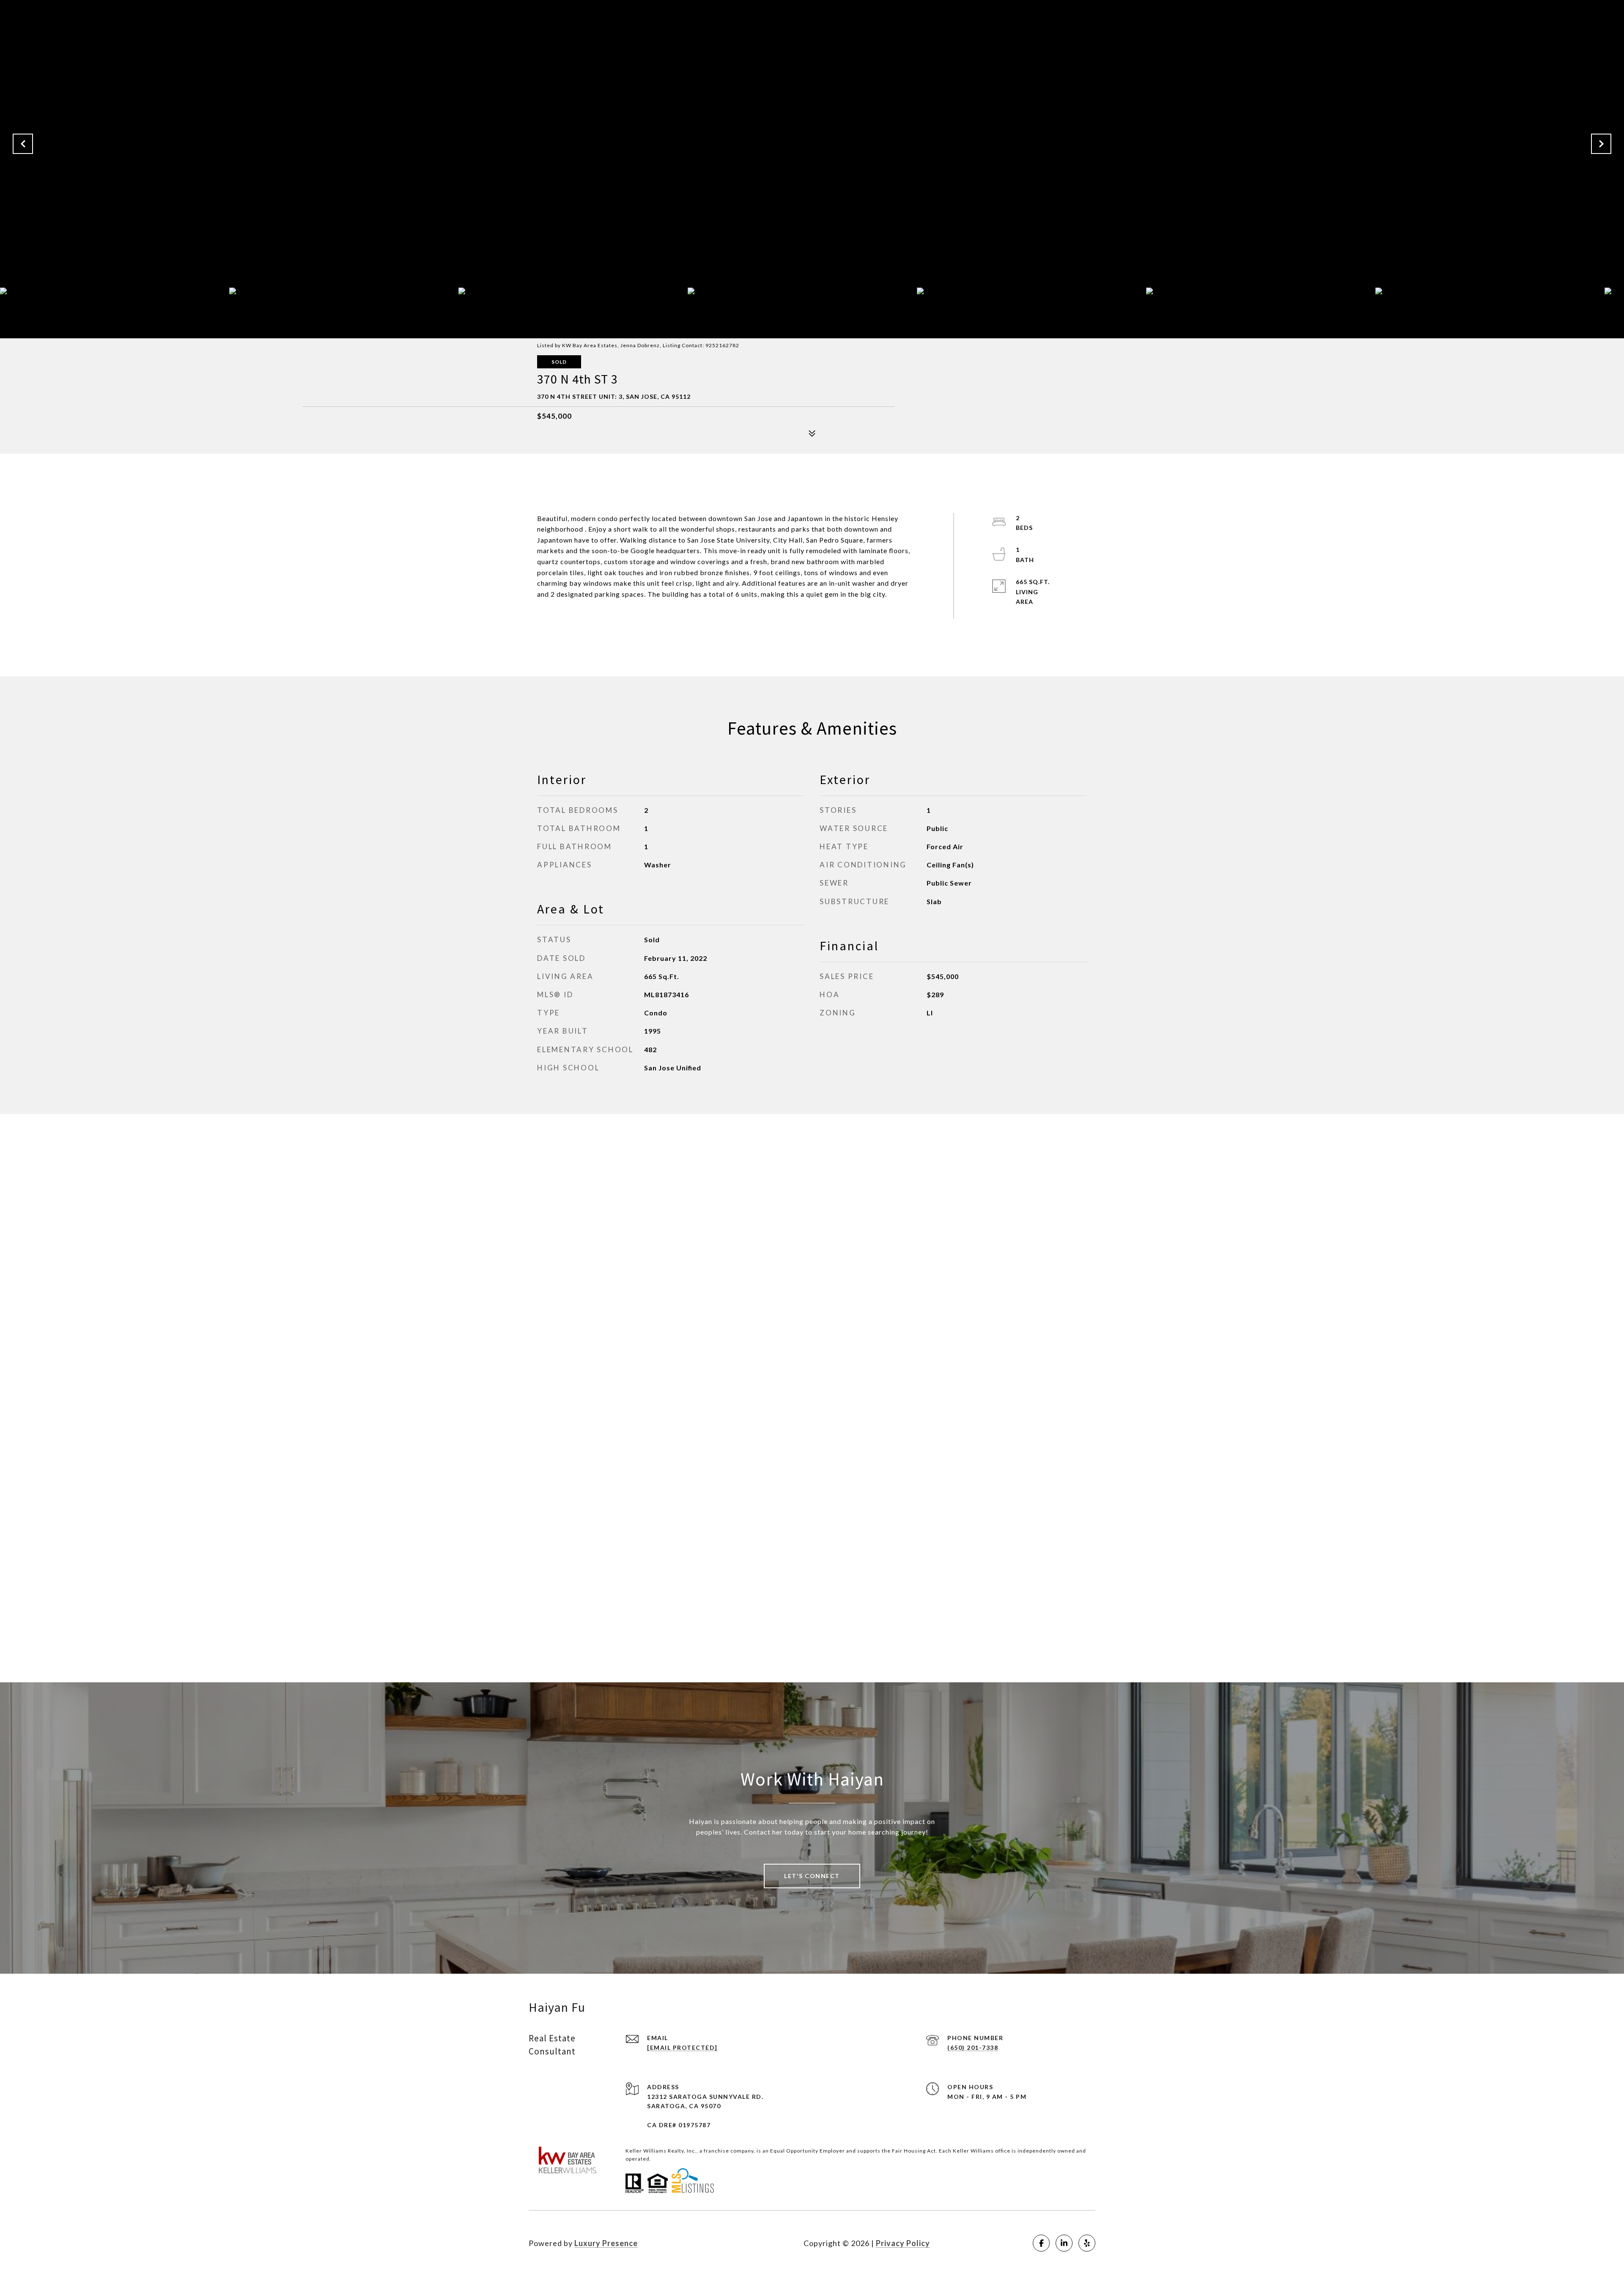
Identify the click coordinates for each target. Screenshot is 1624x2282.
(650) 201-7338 (973, 2047)
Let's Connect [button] (812, 1876)
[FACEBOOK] (1041, 2243)
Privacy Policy (903, 2243)
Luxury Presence (606, 2243)
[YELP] (1087, 2243)
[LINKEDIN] (1064, 2243)
